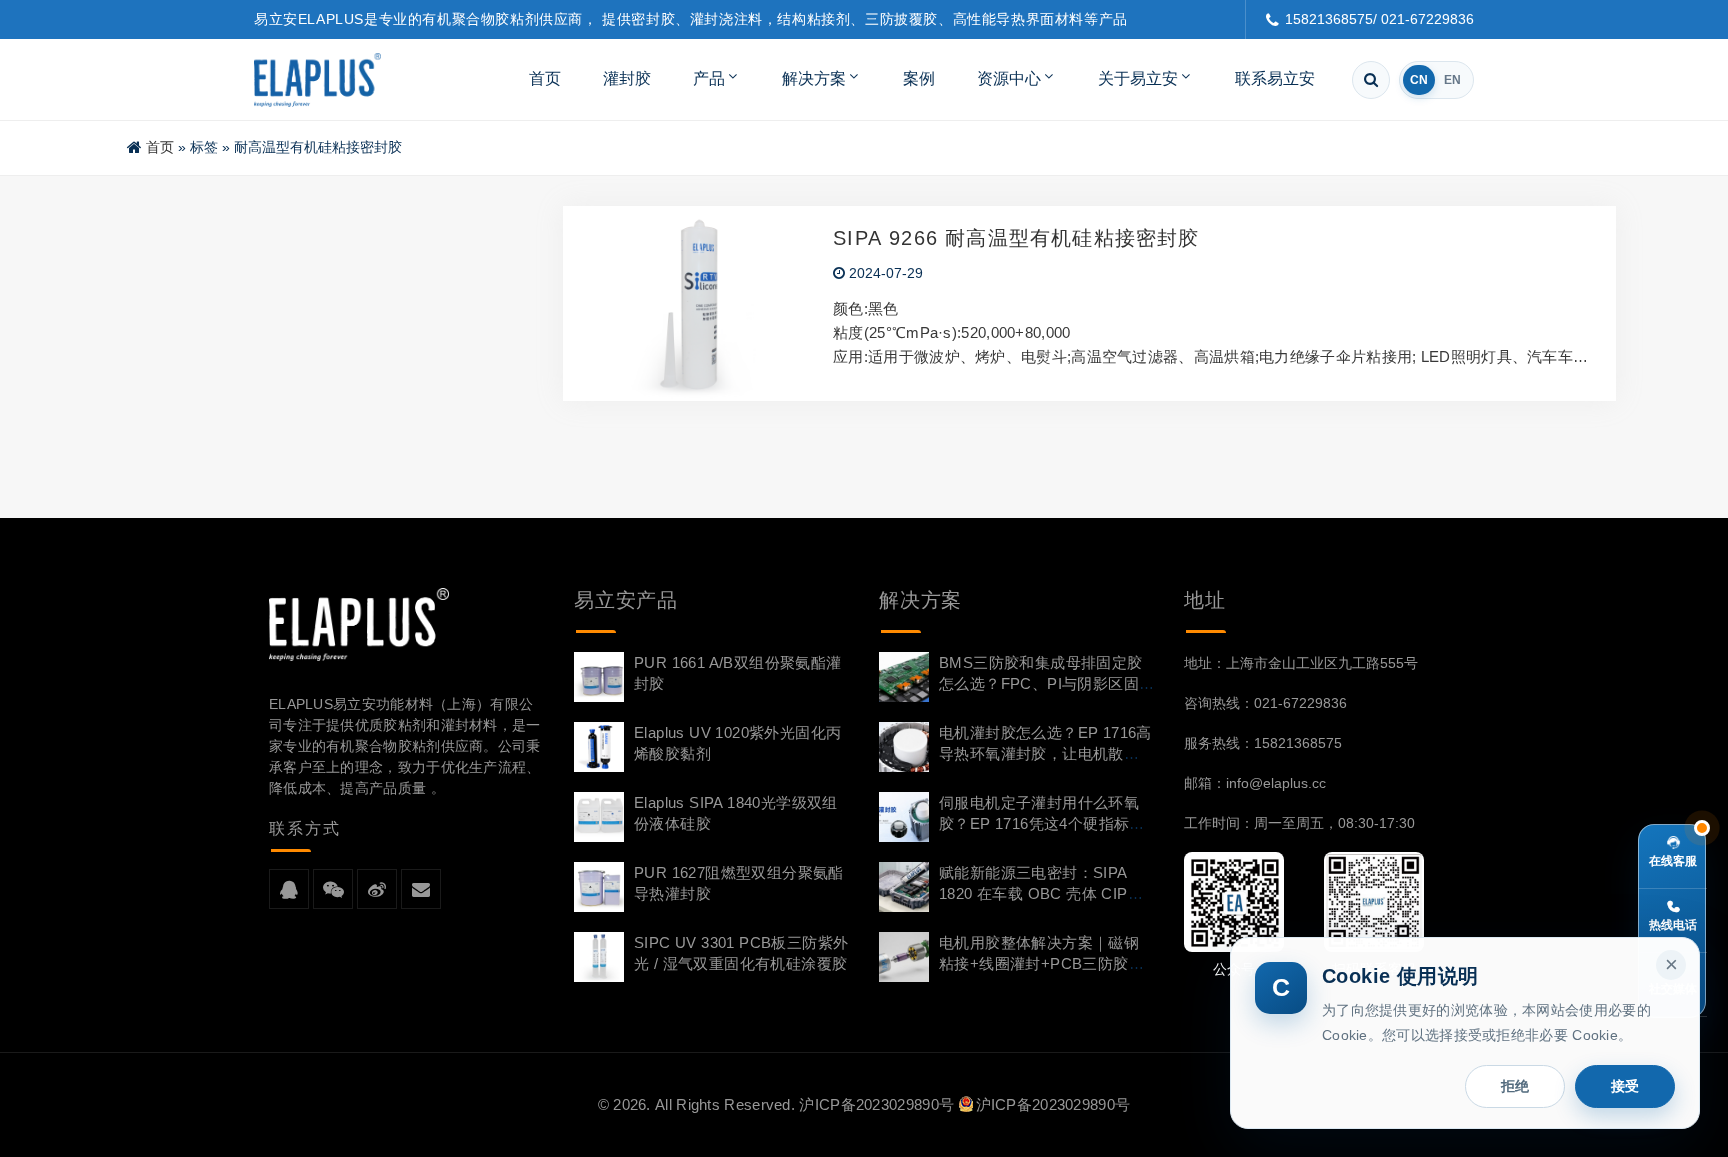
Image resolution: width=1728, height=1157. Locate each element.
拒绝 (1515, 1086)
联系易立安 (1275, 78)
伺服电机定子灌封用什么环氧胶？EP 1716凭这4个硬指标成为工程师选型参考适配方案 (1042, 823)
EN (1452, 80)
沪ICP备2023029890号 (876, 1104)
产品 (709, 78)
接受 (1625, 1086)
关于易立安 (1138, 78)
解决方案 (814, 78)
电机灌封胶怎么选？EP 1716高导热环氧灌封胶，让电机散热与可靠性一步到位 (1045, 753)
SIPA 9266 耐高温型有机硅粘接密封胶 (1016, 238)
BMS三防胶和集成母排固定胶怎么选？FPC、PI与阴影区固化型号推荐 (1041, 683)
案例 (919, 78)
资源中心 (1009, 78)
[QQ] (289, 890)
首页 (545, 78)
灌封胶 (627, 78)
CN (1419, 80)
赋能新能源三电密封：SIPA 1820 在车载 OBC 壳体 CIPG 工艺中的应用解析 (1039, 893)
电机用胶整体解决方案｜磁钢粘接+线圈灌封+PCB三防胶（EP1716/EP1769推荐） (1039, 963)
